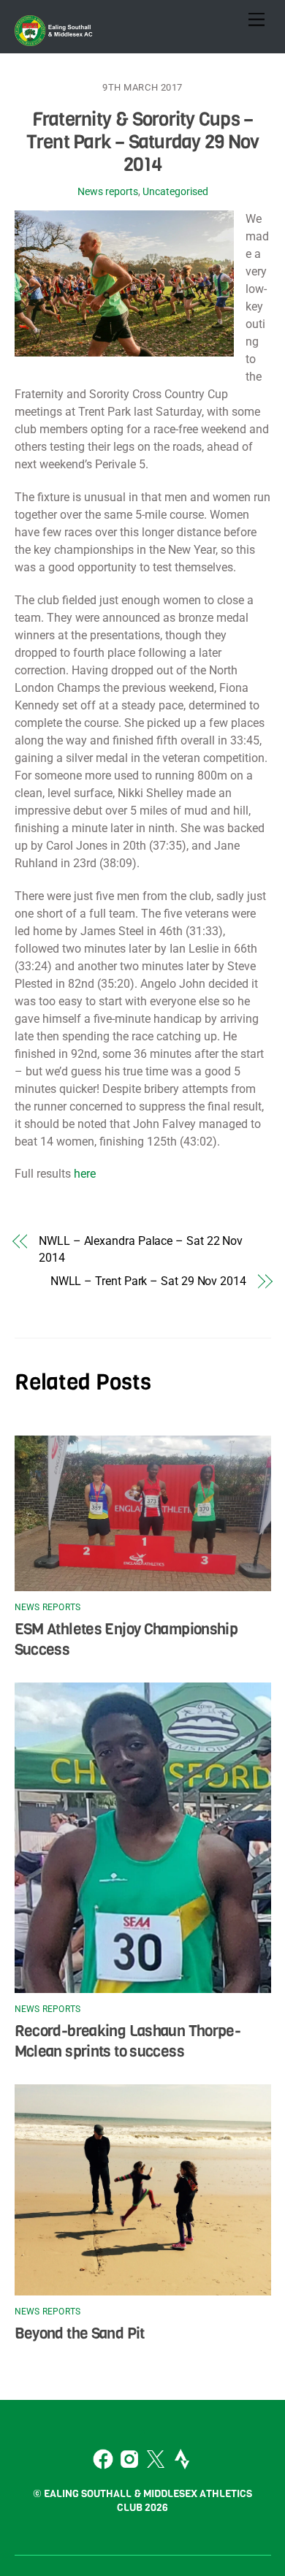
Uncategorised (175, 192)
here (85, 1174)
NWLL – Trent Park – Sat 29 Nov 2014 (148, 1281)
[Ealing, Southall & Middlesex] (55, 39)
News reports (108, 192)
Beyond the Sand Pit (80, 2333)
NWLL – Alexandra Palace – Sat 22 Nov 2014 (141, 1249)
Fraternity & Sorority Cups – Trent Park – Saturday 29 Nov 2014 (143, 141)
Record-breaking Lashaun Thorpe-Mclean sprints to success (128, 2041)
